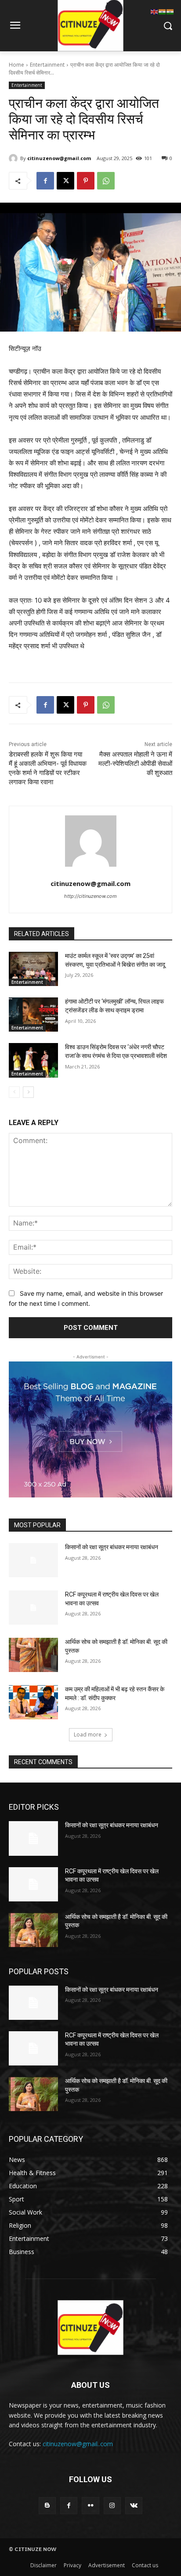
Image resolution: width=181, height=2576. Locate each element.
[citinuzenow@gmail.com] (14, 158)
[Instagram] (112, 2506)
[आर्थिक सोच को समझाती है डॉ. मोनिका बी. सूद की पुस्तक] (33, 1655)
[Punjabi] (170, 11)
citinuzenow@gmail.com (59, 158)
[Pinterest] (86, 181)
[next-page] (28, 1092)
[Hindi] (163, 11)
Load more (88, 1735)
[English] (155, 11)
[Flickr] (90, 2506)
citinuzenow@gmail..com (78, 2444)
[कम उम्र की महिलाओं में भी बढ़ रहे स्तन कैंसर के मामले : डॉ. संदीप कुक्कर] (33, 1702)
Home (16, 65)
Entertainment (47, 65)
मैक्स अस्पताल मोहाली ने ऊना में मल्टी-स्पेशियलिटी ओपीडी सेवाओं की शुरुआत (135, 764)
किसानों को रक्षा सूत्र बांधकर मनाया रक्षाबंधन (112, 1547)
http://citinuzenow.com (90, 896)
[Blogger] (47, 2506)
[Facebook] (45, 181)
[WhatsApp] (106, 181)
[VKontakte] (134, 2506)
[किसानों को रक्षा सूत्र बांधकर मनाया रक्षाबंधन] (33, 1560)
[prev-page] (14, 1092)
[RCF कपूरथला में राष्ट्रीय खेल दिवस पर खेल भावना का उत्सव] (33, 1608)
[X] (65, 181)
